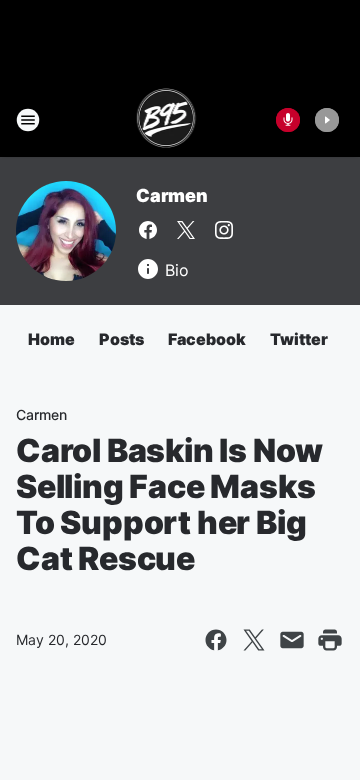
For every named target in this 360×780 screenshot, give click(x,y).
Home (51, 339)
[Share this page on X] (254, 640)
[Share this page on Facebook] (216, 640)
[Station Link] (166, 120)
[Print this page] (330, 640)
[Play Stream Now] (327, 120)
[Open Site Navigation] (28, 120)
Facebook (207, 339)
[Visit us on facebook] (148, 230)
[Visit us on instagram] (224, 230)
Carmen (172, 195)
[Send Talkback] (288, 120)
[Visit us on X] (186, 230)
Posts (121, 339)
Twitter (299, 339)
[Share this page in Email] (292, 640)
